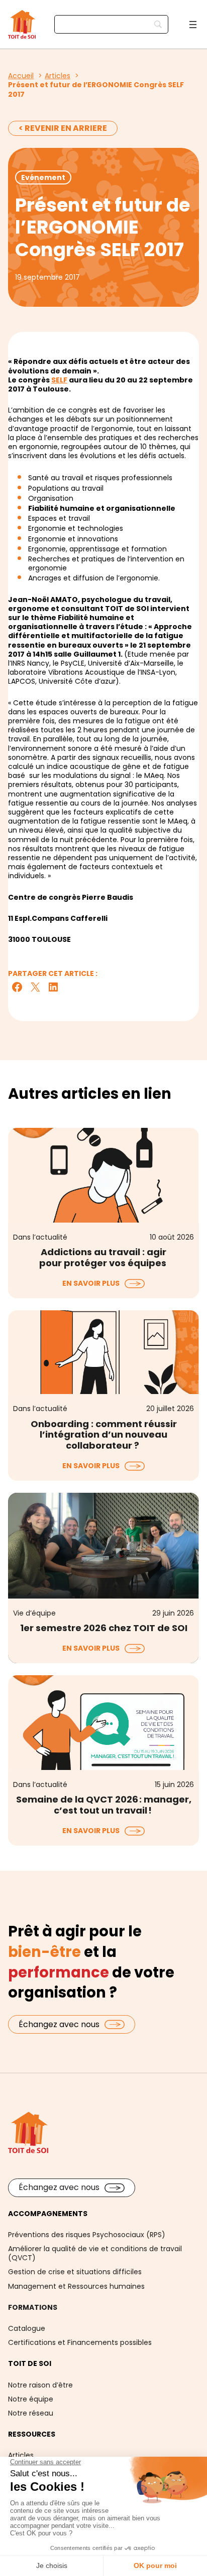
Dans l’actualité (40, 1237)
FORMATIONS (33, 2307)
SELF (59, 380)
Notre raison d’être (40, 2385)
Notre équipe (31, 2399)
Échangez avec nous (59, 2024)
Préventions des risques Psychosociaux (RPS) (87, 2235)
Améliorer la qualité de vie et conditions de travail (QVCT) (95, 2253)
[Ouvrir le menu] (193, 25)
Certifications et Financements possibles (80, 2342)
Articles (21, 2455)
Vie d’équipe (34, 1613)
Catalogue (27, 2328)
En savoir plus (91, 1283)
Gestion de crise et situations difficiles (75, 2272)
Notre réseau (31, 2413)
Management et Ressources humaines (76, 2286)
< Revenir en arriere (63, 128)
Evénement (43, 177)
